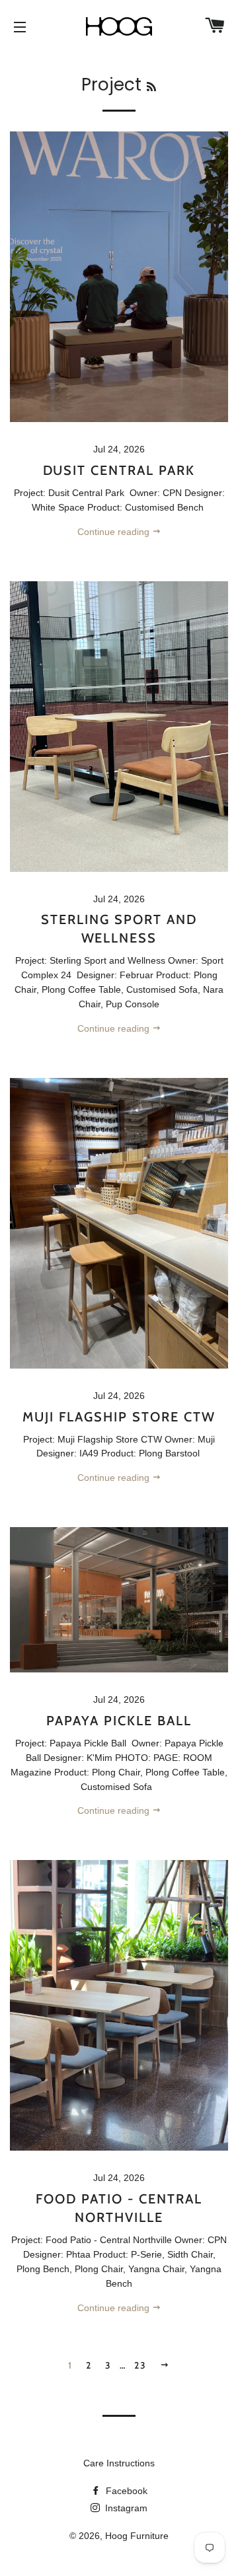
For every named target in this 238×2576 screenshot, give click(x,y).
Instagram (125, 2508)
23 (140, 2365)
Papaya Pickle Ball (119, 1721)
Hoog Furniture (137, 2536)
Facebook (125, 2491)
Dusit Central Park (119, 470)
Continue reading (115, 532)
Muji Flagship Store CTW (119, 1417)
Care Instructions (119, 2463)
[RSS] (151, 87)
